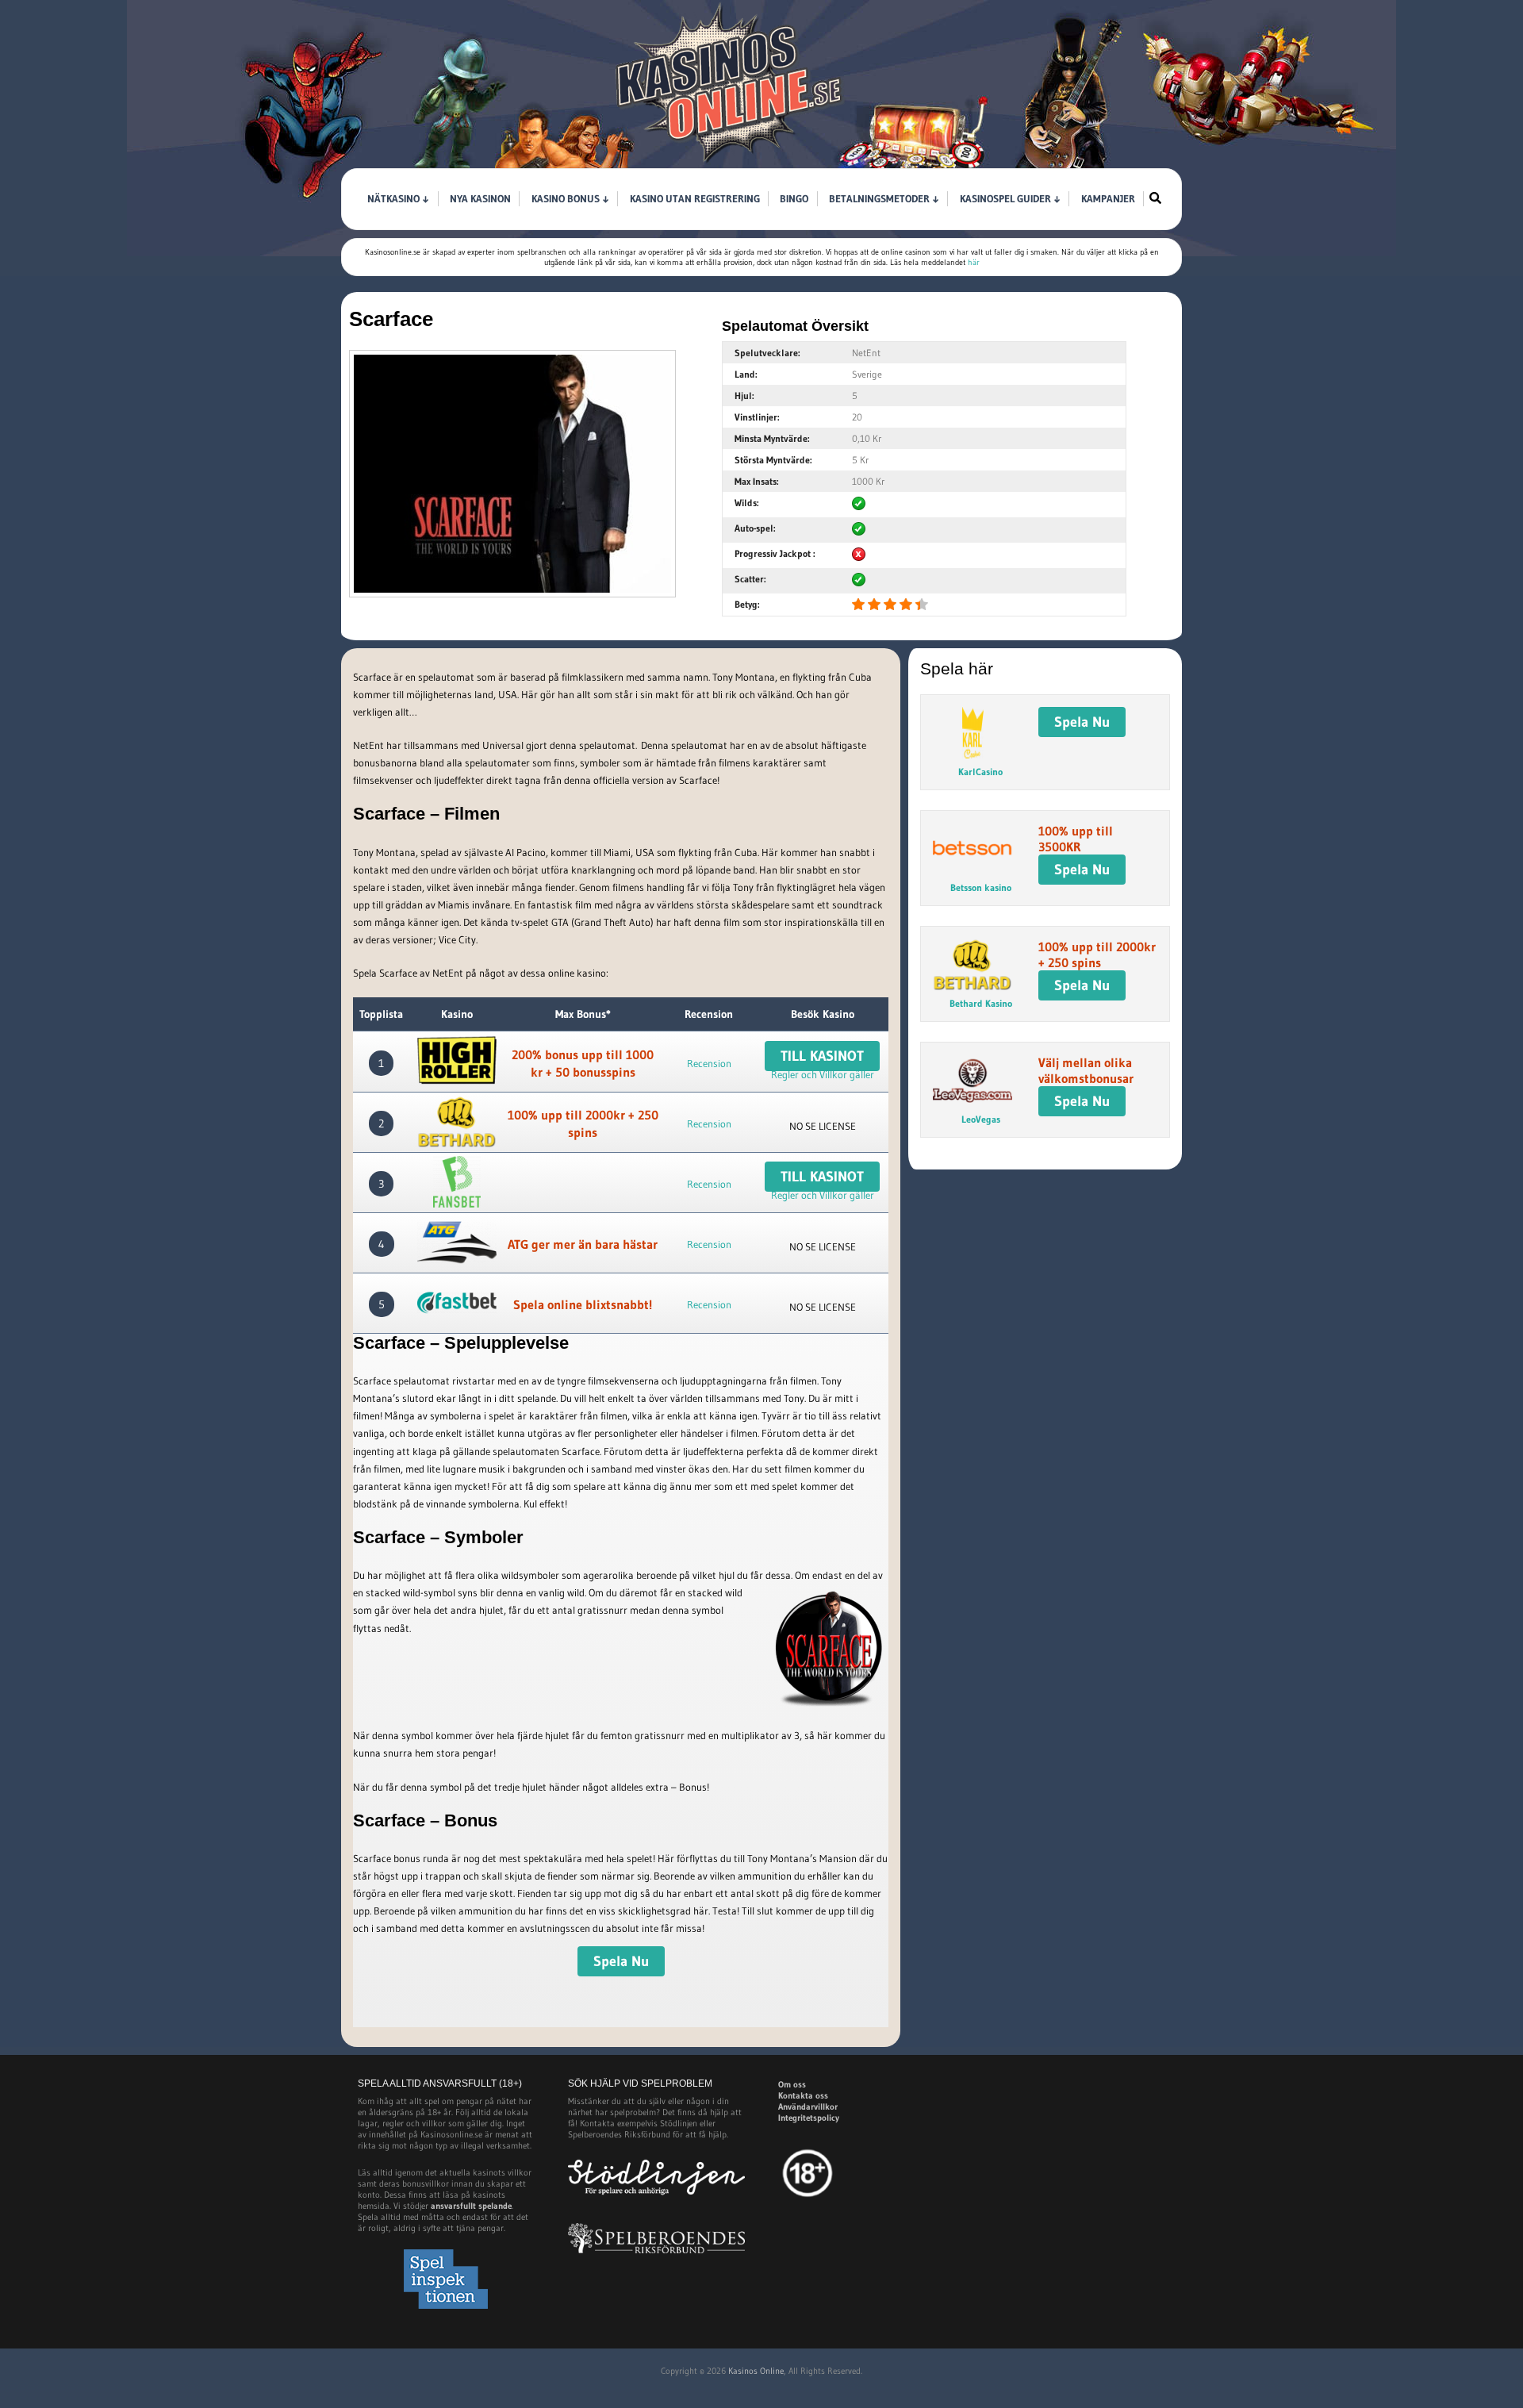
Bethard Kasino (981, 1003)
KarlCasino (980, 772)
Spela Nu (621, 1961)
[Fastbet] (457, 1305)
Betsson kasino (981, 887)
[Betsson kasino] (972, 870)
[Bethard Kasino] (457, 1124)
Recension (709, 1063)
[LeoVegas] (972, 1102)
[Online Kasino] (730, 163)
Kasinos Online (756, 2371)
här (974, 262)
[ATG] (457, 1244)
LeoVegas (981, 1119)
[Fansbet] (457, 1184)
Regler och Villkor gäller (823, 1074)
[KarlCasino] (972, 755)
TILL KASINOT (822, 1056)
